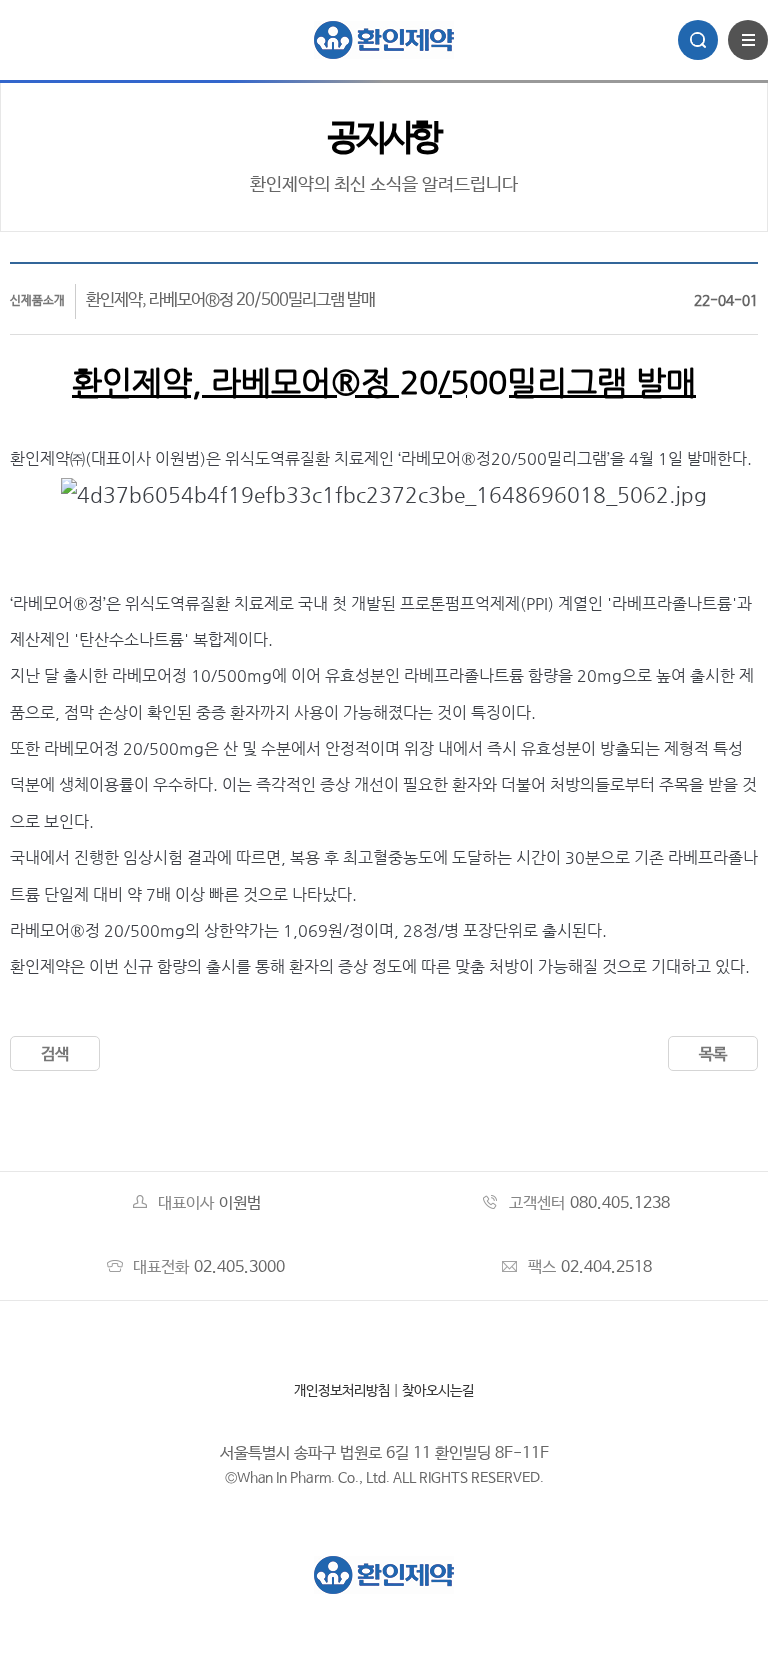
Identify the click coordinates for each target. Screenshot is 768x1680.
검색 (55, 1054)
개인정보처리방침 (342, 1391)
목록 (713, 1054)
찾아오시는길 (438, 1391)
